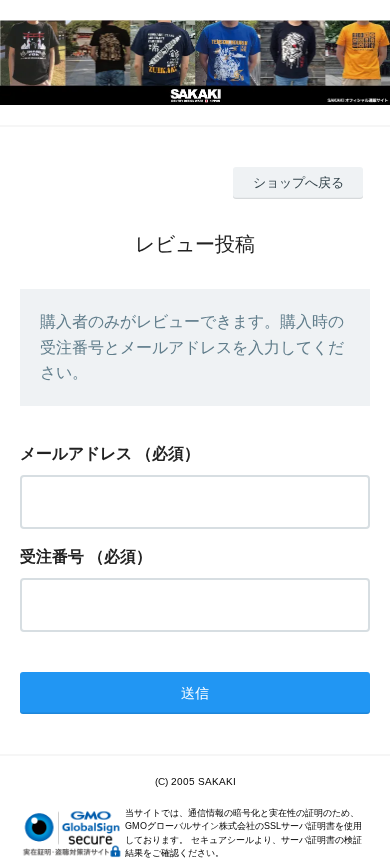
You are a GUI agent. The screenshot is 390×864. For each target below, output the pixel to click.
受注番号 (52, 556)
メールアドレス (76, 453)
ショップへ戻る (298, 182)
